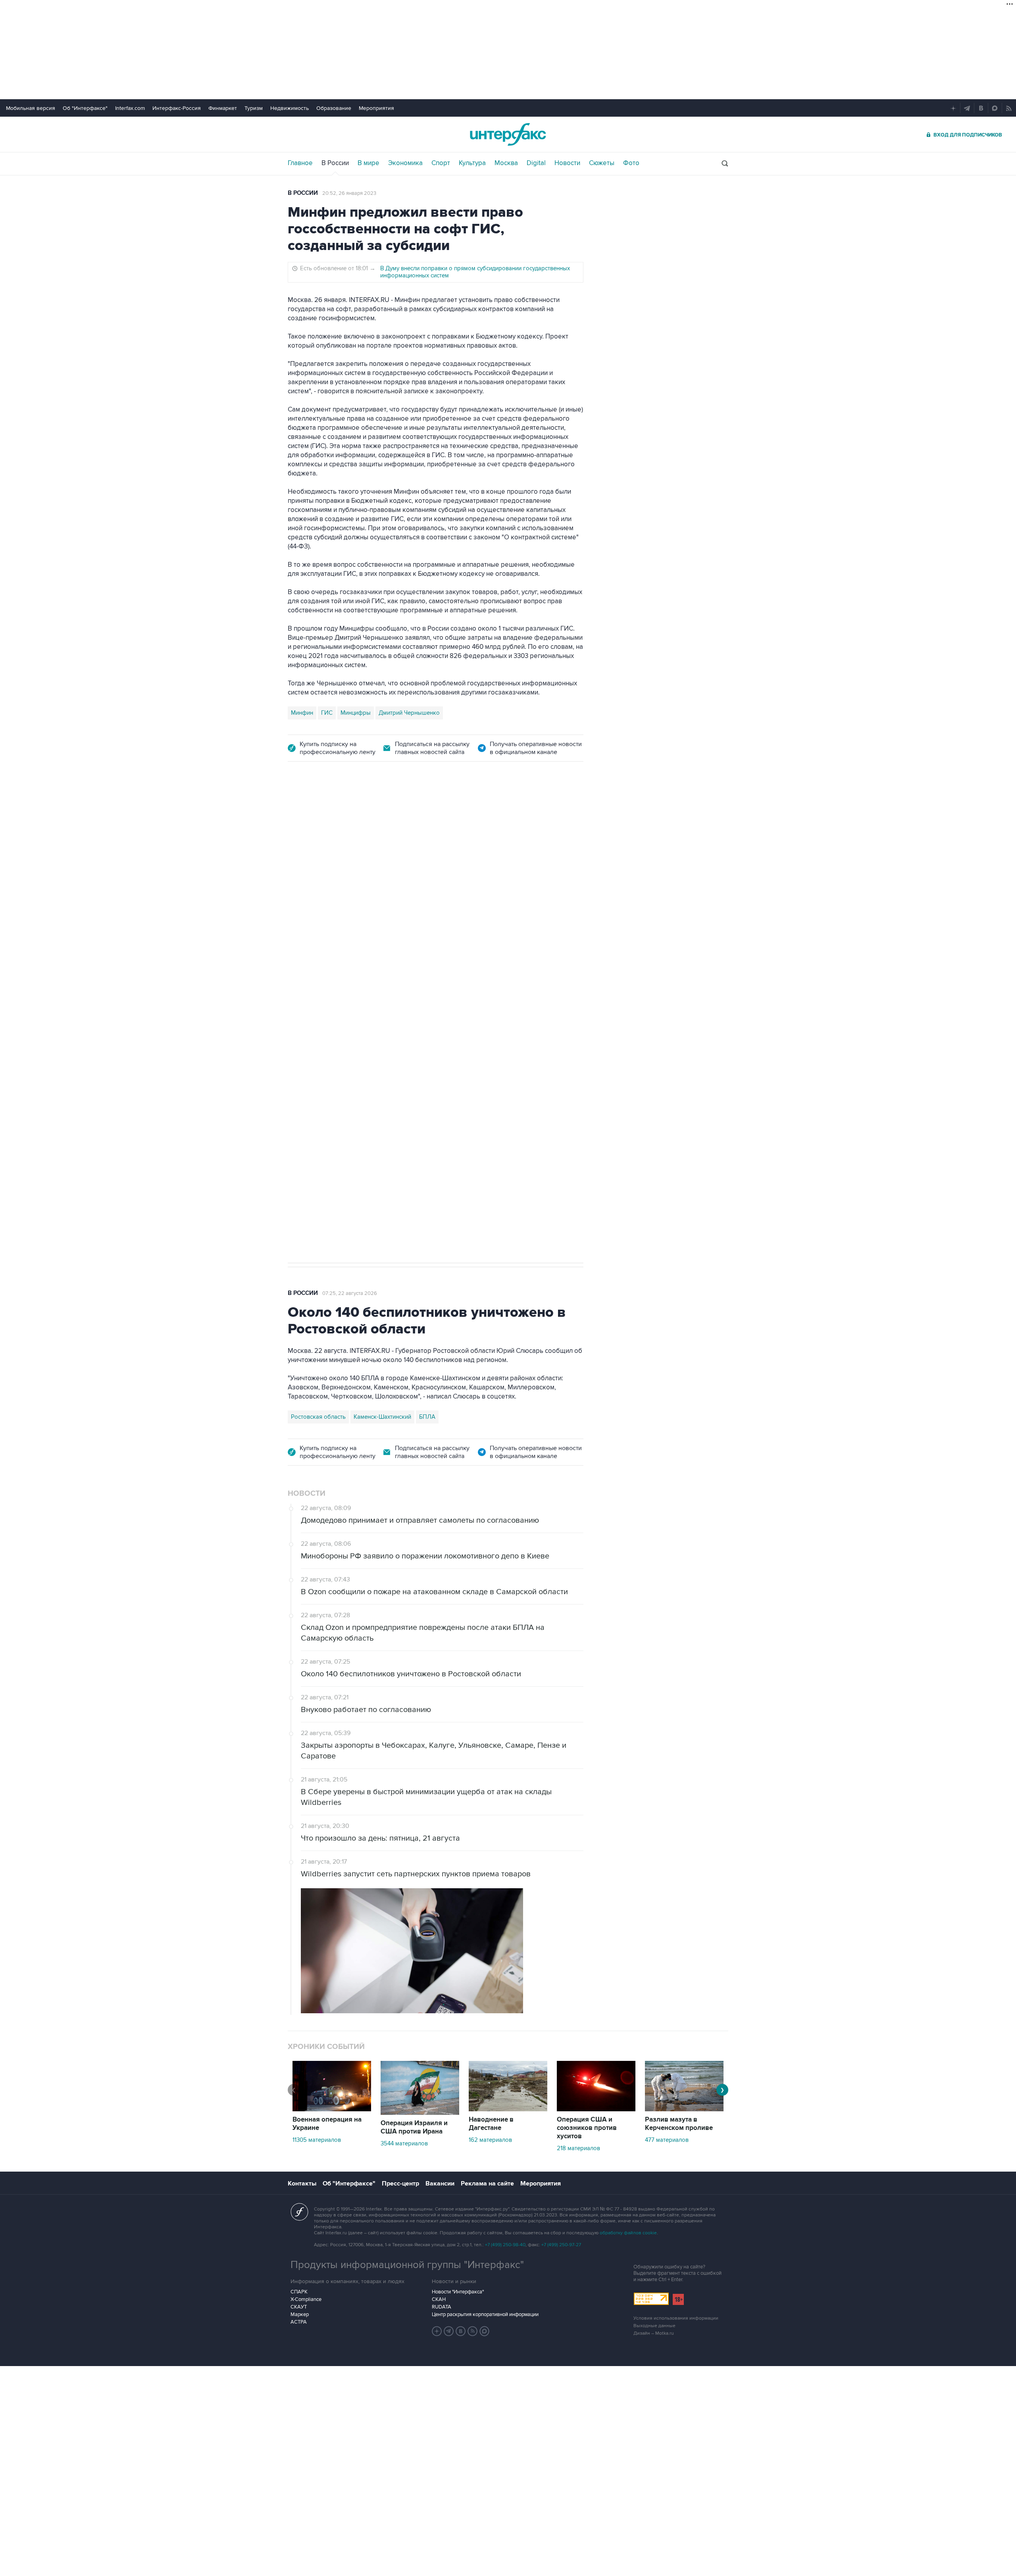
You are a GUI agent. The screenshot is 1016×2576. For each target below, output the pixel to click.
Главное (300, 163)
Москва (506, 163)
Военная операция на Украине (327, 2124)
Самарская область (318, 994)
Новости (567, 163)
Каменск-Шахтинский (382, 1417)
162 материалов (490, 2140)
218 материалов (578, 2148)
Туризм (254, 108)
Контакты (302, 2184)
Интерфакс (508, 134)
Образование (334, 108)
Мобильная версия (31, 108)
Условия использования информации (676, 2318)
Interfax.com (130, 108)
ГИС (327, 713)
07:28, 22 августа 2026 (350, 818)
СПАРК (299, 2292)
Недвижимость (290, 108)
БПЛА (440, 994)
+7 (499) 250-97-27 (561, 2245)
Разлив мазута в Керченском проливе (679, 2124)
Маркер (300, 2314)
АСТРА (299, 2322)
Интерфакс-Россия (177, 108)
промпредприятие (399, 994)
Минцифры (356, 713)
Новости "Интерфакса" (458, 2292)
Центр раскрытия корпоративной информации (485, 2314)
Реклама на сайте (487, 2184)
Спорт (441, 163)
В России (335, 163)
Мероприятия (376, 108)
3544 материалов (404, 2143)
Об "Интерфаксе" (85, 108)
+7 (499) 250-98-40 (505, 2245)
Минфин (302, 713)
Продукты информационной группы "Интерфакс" (407, 2265)
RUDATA (442, 2307)
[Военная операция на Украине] (332, 2109)
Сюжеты (602, 163)
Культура (472, 163)
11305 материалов (317, 2140)
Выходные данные (654, 2326)
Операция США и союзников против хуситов (587, 2128)
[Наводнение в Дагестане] (508, 2109)
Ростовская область (318, 1417)
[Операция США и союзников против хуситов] (596, 2109)
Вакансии (440, 2184)
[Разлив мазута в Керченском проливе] (684, 2109)
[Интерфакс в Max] (485, 2331)
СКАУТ (299, 2307)
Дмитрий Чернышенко (409, 713)
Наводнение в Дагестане (491, 2124)
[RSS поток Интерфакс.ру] (473, 2331)
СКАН (439, 2299)
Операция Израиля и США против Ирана (414, 2127)
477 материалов (667, 2140)
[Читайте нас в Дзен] (437, 2331)
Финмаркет (223, 108)
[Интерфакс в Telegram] (449, 2331)
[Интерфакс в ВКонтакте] (461, 2331)
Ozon (359, 994)
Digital (536, 163)
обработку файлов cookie (628, 2233)
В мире (368, 163)
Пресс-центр (400, 2184)
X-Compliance (306, 2299)
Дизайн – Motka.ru (654, 2333)
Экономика (405, 163)
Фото (631, 163)
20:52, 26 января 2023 (349, 193)
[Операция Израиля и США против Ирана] (420, 2113)
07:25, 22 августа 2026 (350, 1293)
